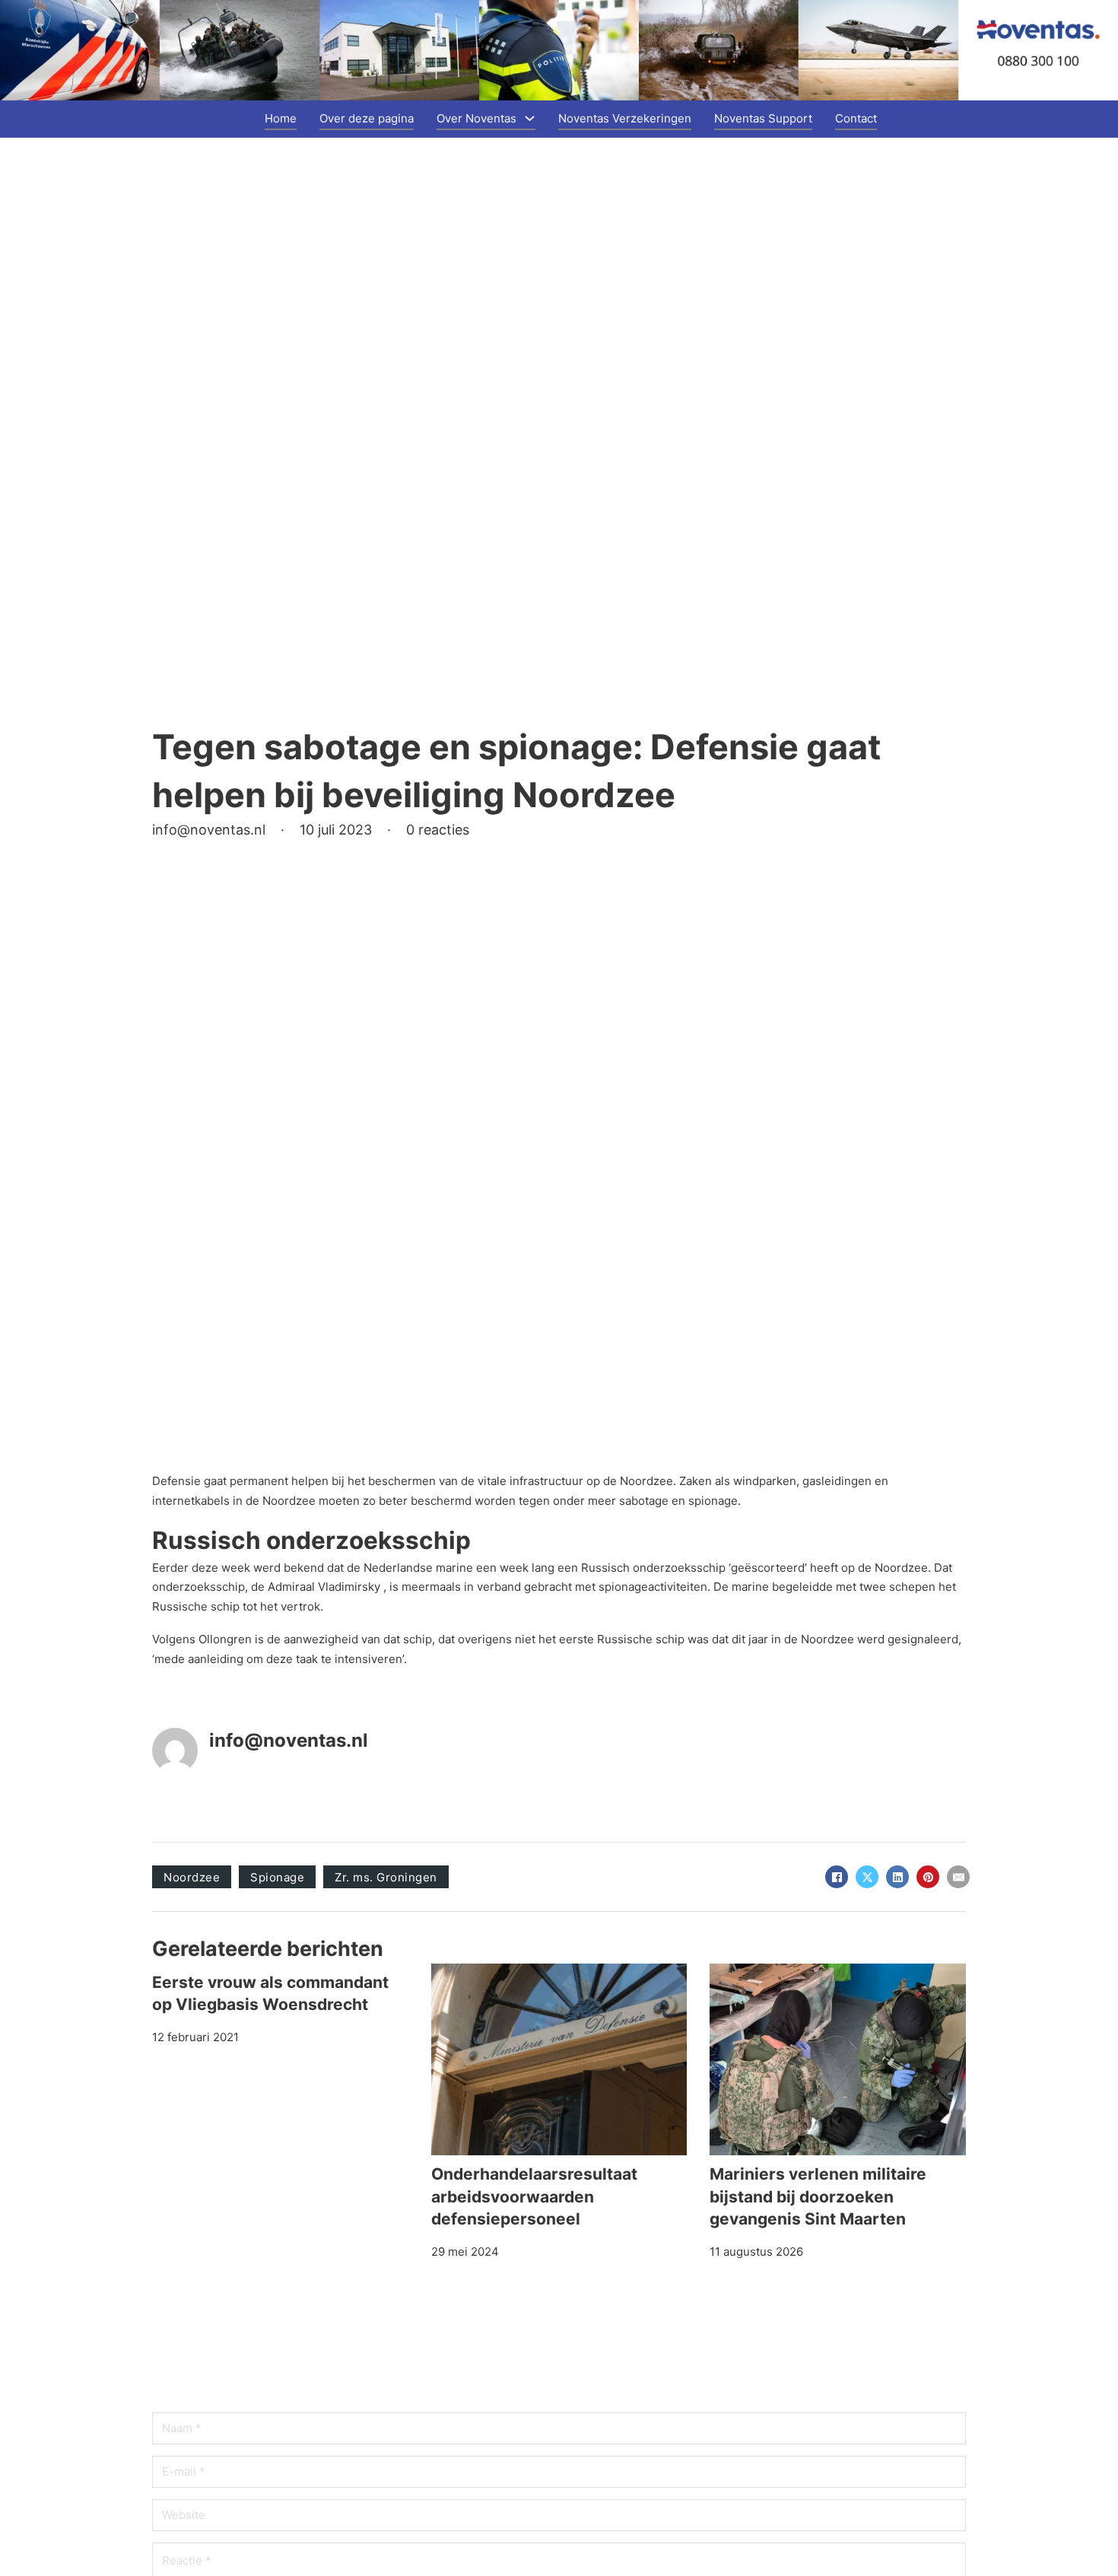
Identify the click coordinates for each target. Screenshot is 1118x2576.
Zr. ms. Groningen (386, 1877)
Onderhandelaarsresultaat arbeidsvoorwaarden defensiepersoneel (534, 2196)
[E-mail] (958, 1877)
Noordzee (192, 1877)
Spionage (277, 1877)
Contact (856, 118)
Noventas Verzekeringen (625, 118)
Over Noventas (476, 118)
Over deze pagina (367, 118)
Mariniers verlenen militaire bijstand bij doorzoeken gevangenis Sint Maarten (818, 2196)
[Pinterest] (928, 1877)
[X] (867, 1877)
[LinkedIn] (897, 1877)
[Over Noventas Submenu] (530, 118)
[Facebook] (837, 1877)
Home (281, 118)
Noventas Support (763, 118)
